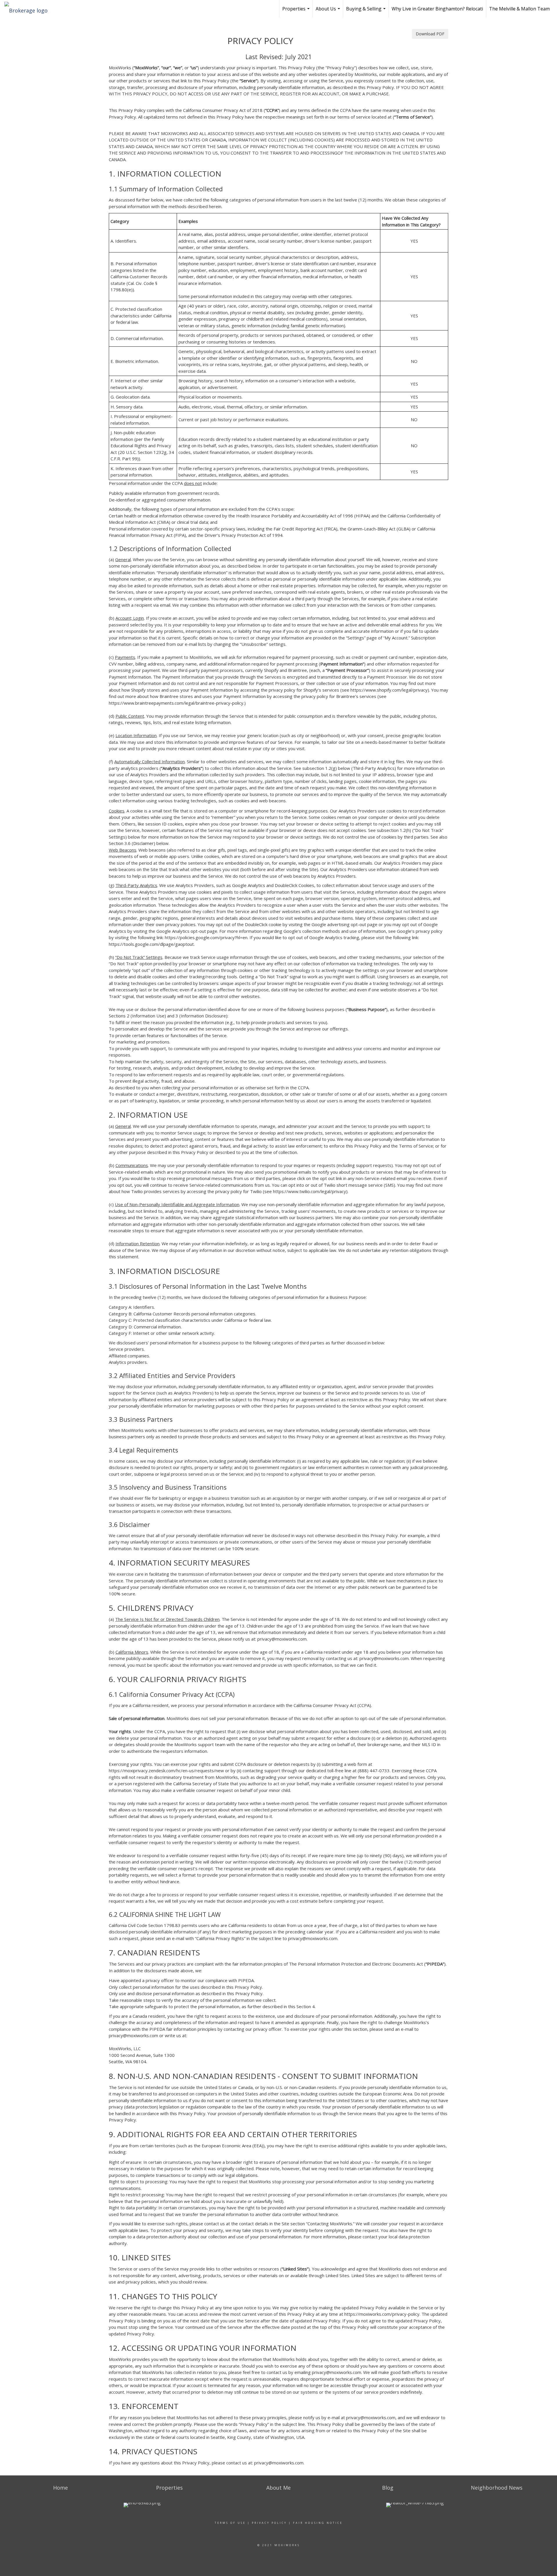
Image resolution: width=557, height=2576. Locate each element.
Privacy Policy (269, 2523)
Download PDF (430, 34)
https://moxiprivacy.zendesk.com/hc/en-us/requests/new (166, 1770)
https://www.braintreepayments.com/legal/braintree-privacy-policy (176, 703)
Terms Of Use (230, 2523)
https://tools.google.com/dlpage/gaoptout (151, 944)
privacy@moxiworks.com (282, 1639)
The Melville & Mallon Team (519, 9)
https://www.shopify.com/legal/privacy (389, 690)
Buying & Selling (367, 11)
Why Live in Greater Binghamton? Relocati (437, 9)
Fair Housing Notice (318, 2523)
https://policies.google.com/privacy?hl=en (206, 937)
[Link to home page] (29, 9)
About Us (329, 11)
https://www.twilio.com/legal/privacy (310, 1191)
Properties (297, 11)
